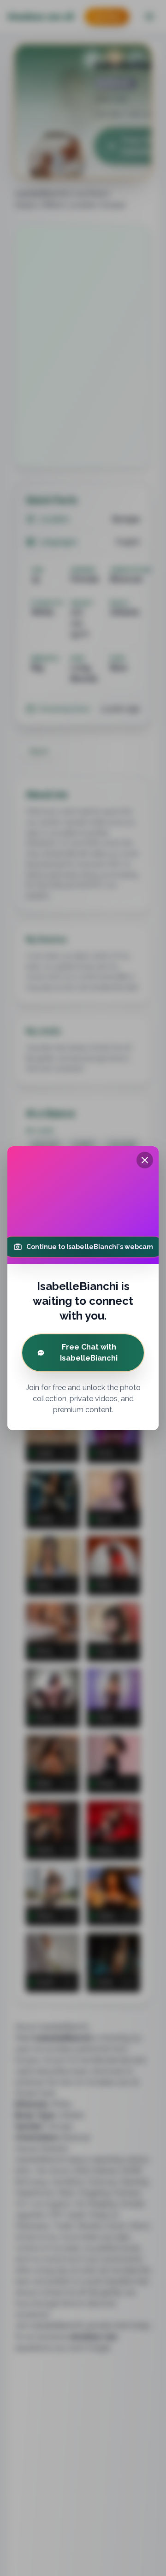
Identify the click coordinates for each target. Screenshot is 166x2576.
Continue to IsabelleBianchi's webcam (90, 1247)
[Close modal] (145, 1160)
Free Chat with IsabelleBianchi (89, 1353)
